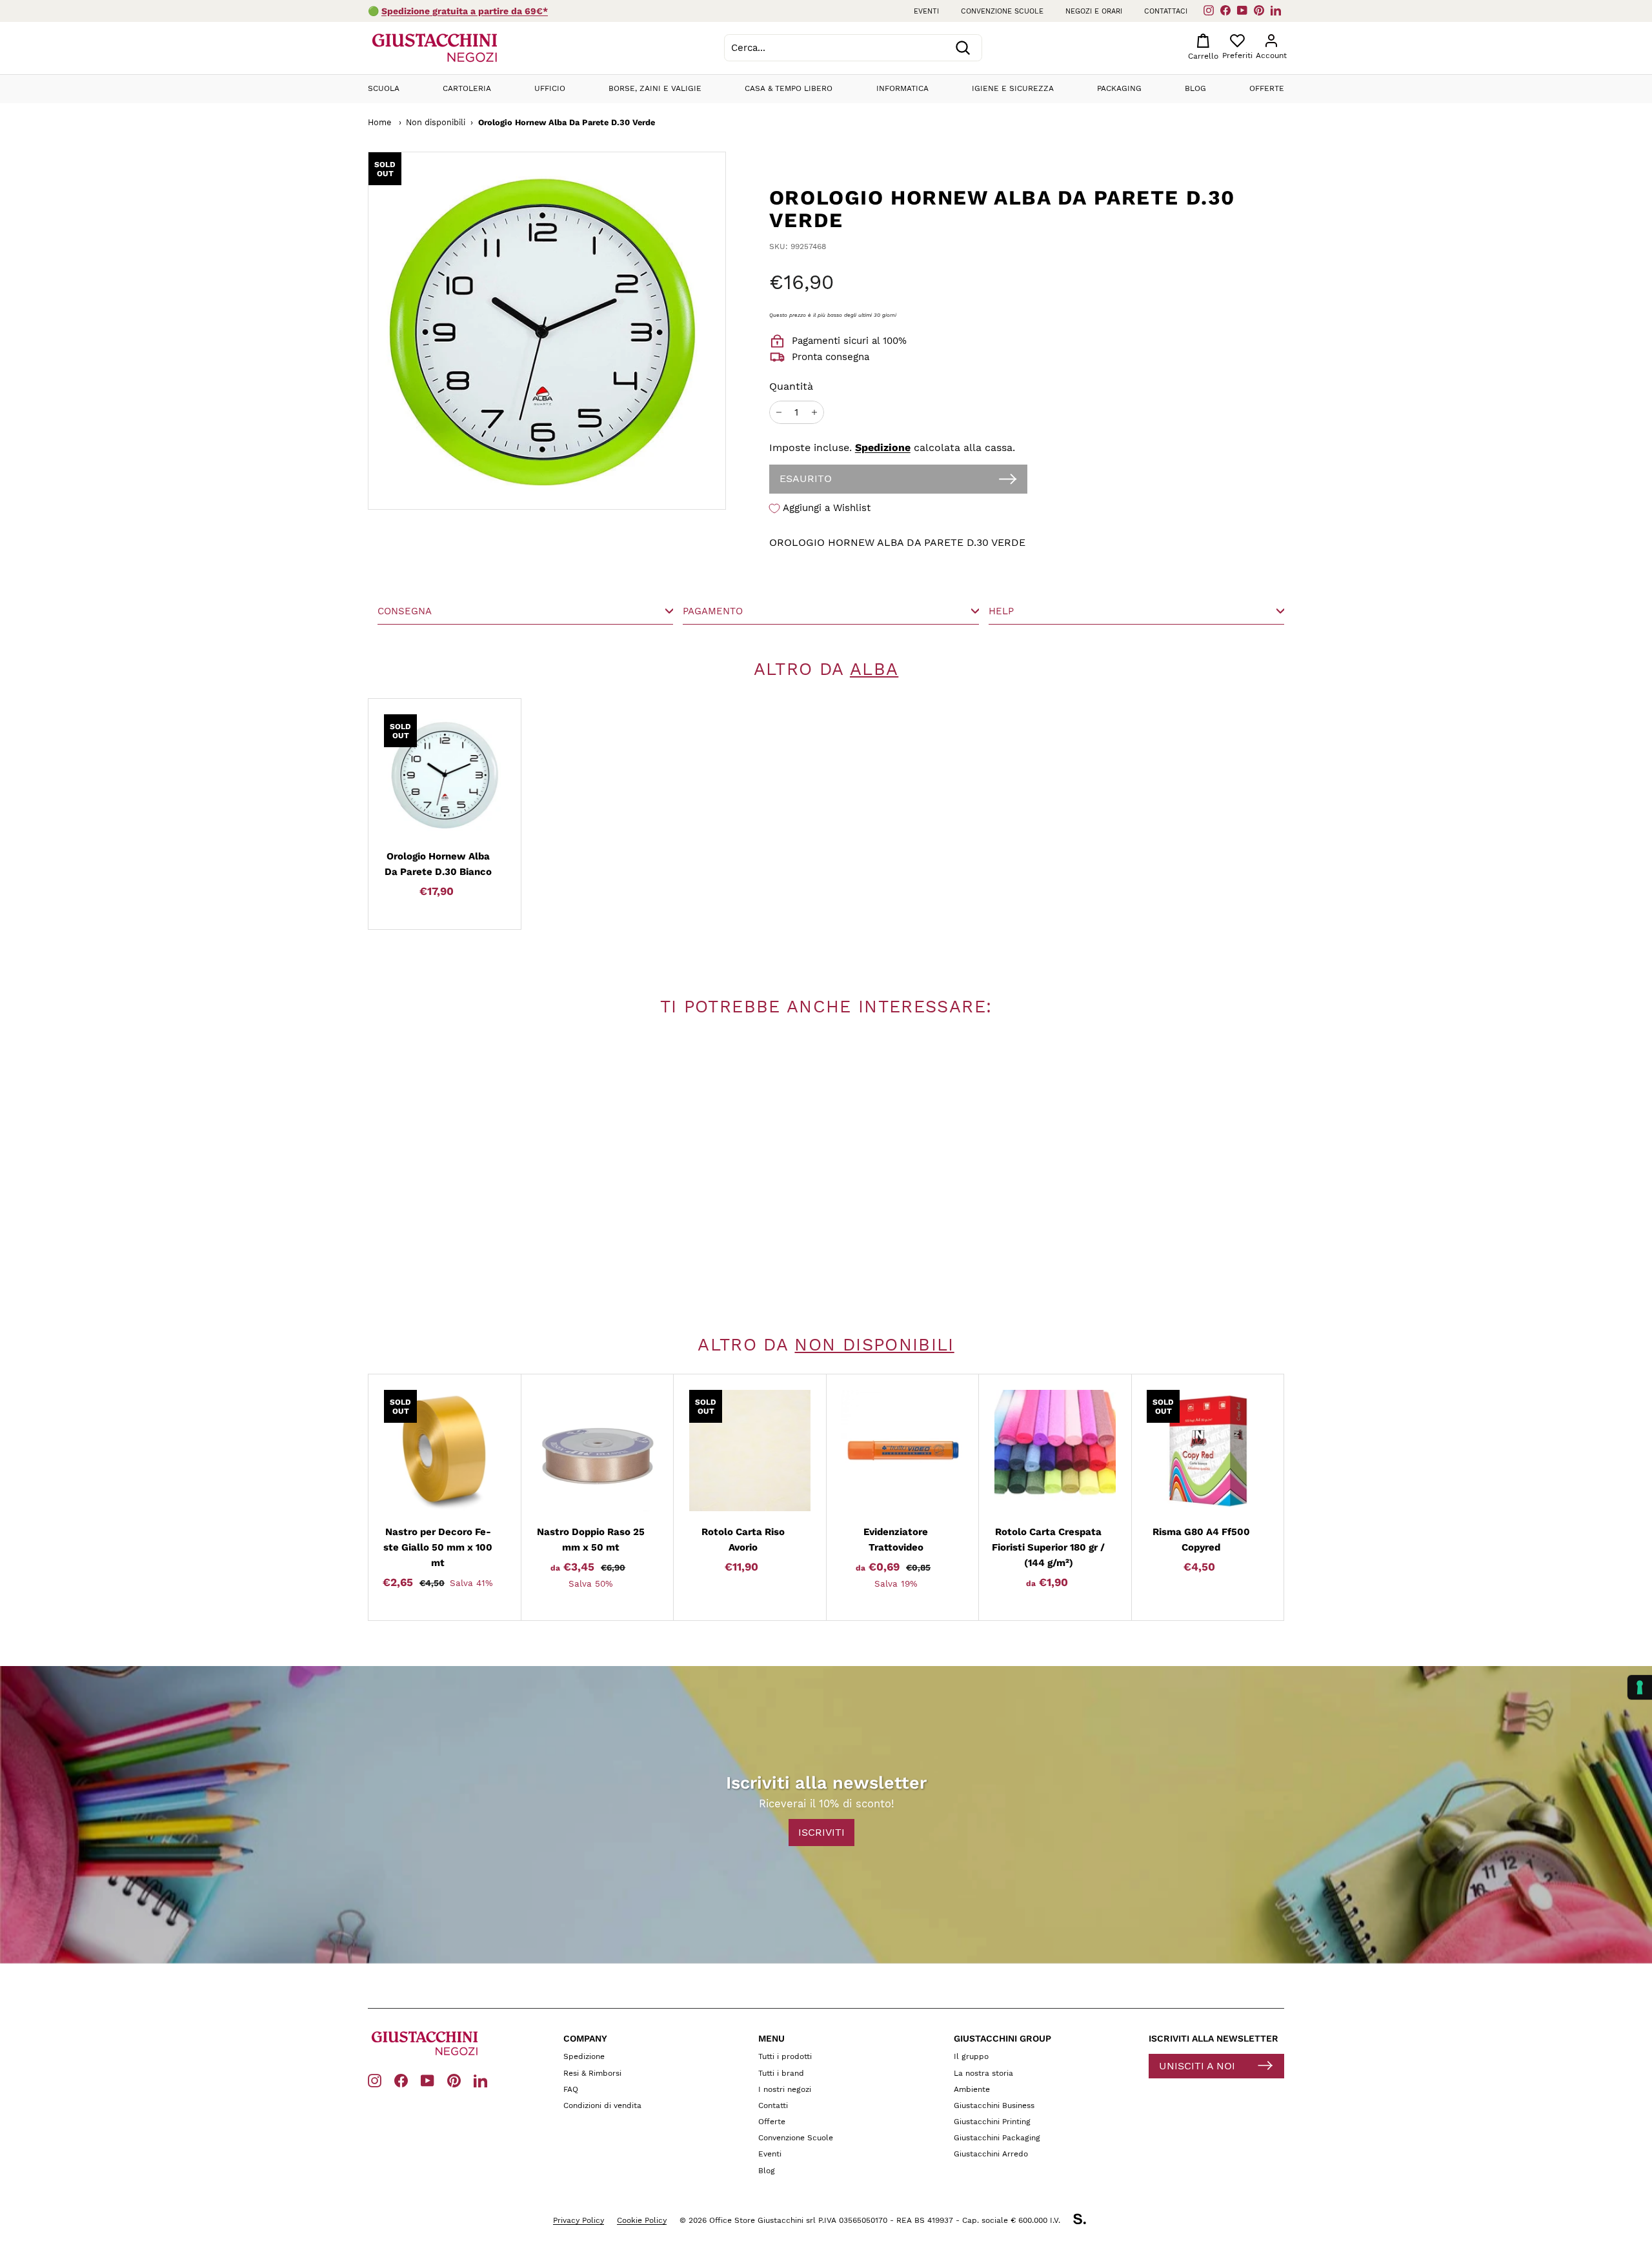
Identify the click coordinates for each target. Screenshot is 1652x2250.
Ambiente (972, 2089)
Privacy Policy (579, 2220)
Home (379, 122)
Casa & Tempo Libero (789, 88)
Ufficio (550, 88)
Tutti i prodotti (785, 2056)
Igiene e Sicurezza (1013, 88)
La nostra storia (983, 2073)
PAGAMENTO (713, 611)
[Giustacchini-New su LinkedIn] (480, 2080)
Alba (874, 669)
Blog (1195, 88)
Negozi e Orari (1094, 11)
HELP (1001, 611)
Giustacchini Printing (992, 2122)
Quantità (791, 386)
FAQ (571, 2089)
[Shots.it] (1086, 2221)
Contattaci (1166, 11)
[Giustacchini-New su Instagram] (375, 2080)
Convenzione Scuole (796, 2138)
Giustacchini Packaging (997, 2138)
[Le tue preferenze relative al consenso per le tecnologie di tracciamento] (1640, 1687)
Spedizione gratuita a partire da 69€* (465, 11)
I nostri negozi (785, 2089)
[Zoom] (498, 331)
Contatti (773, 2105)
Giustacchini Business (994, 2105)
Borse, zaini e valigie (655, 88)
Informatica (902, 88)
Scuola (384, 88)
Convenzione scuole (1002, 11)
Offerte (1267, 88)
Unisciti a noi (1197, 2066)
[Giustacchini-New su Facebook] (401, 2080)
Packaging (1119, 88)
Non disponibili (436, 122)
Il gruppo (971, 2056)
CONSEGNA (405, 611)
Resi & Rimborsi (592, 2073)
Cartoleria (467, 88)
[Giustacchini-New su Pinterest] (454, 2080)
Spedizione (883, 447)
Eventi (926, 11)
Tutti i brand (781, 2073)
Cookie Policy (642, 2220)
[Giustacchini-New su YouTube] (428, 2080)
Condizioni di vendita (602, 2105)
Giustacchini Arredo (991, 2154)
